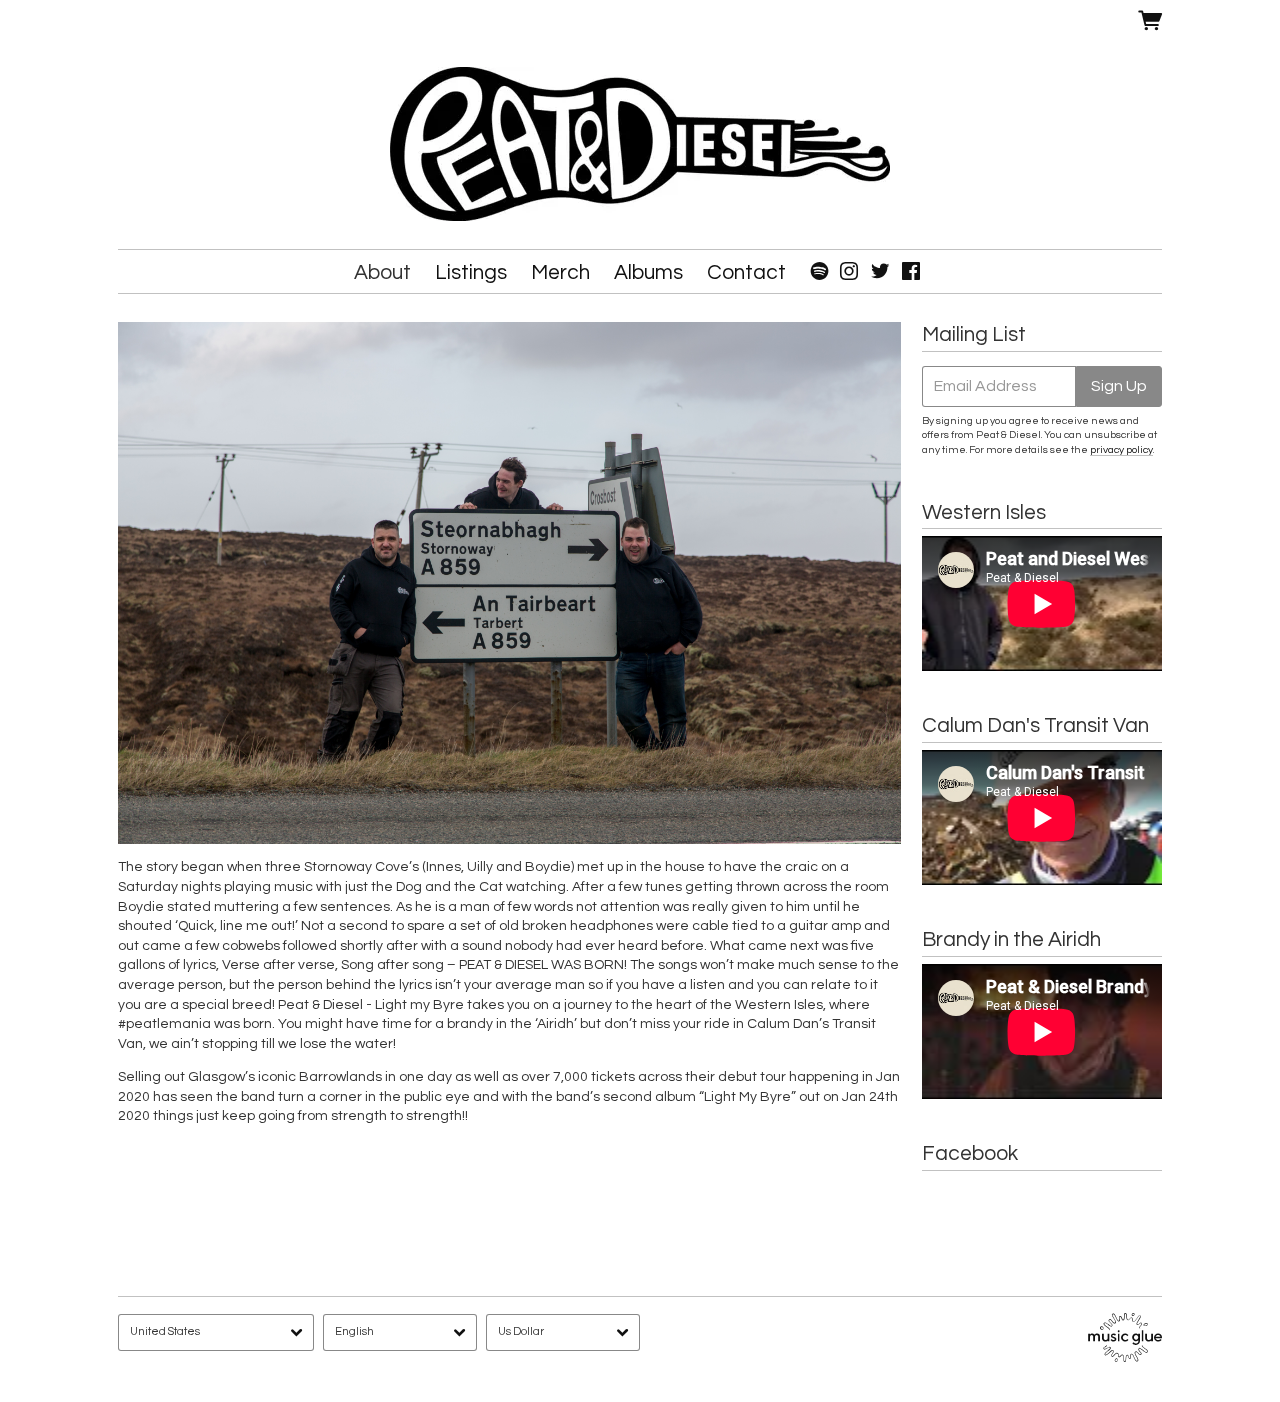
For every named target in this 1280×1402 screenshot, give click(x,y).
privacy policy (1121, 449)
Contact (746, 272)
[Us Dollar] (563, 1332)
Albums (648, 272)
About (382, 272)
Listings (471, 272)
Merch (560, 272)
